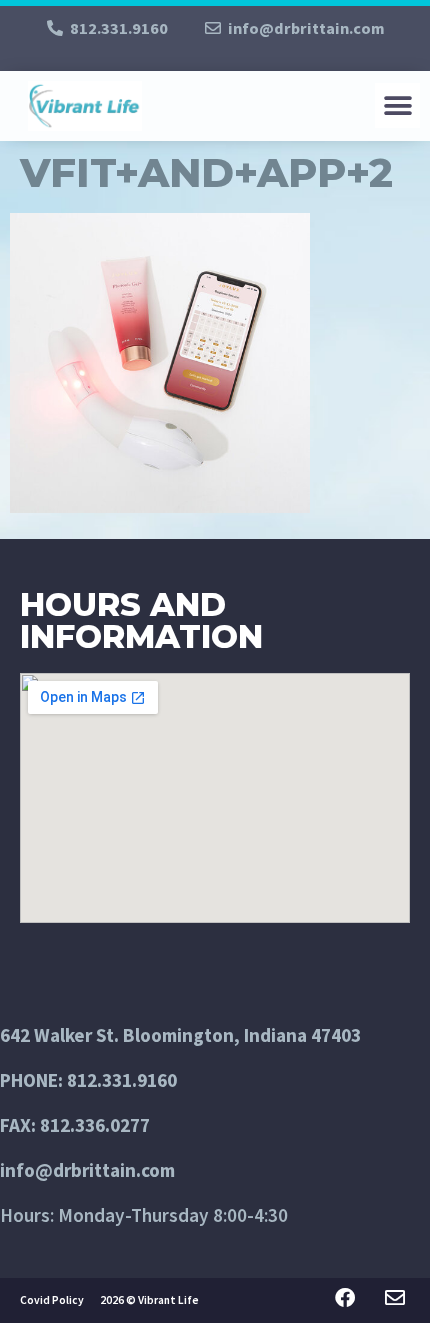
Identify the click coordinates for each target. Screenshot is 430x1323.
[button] (397, 105)
